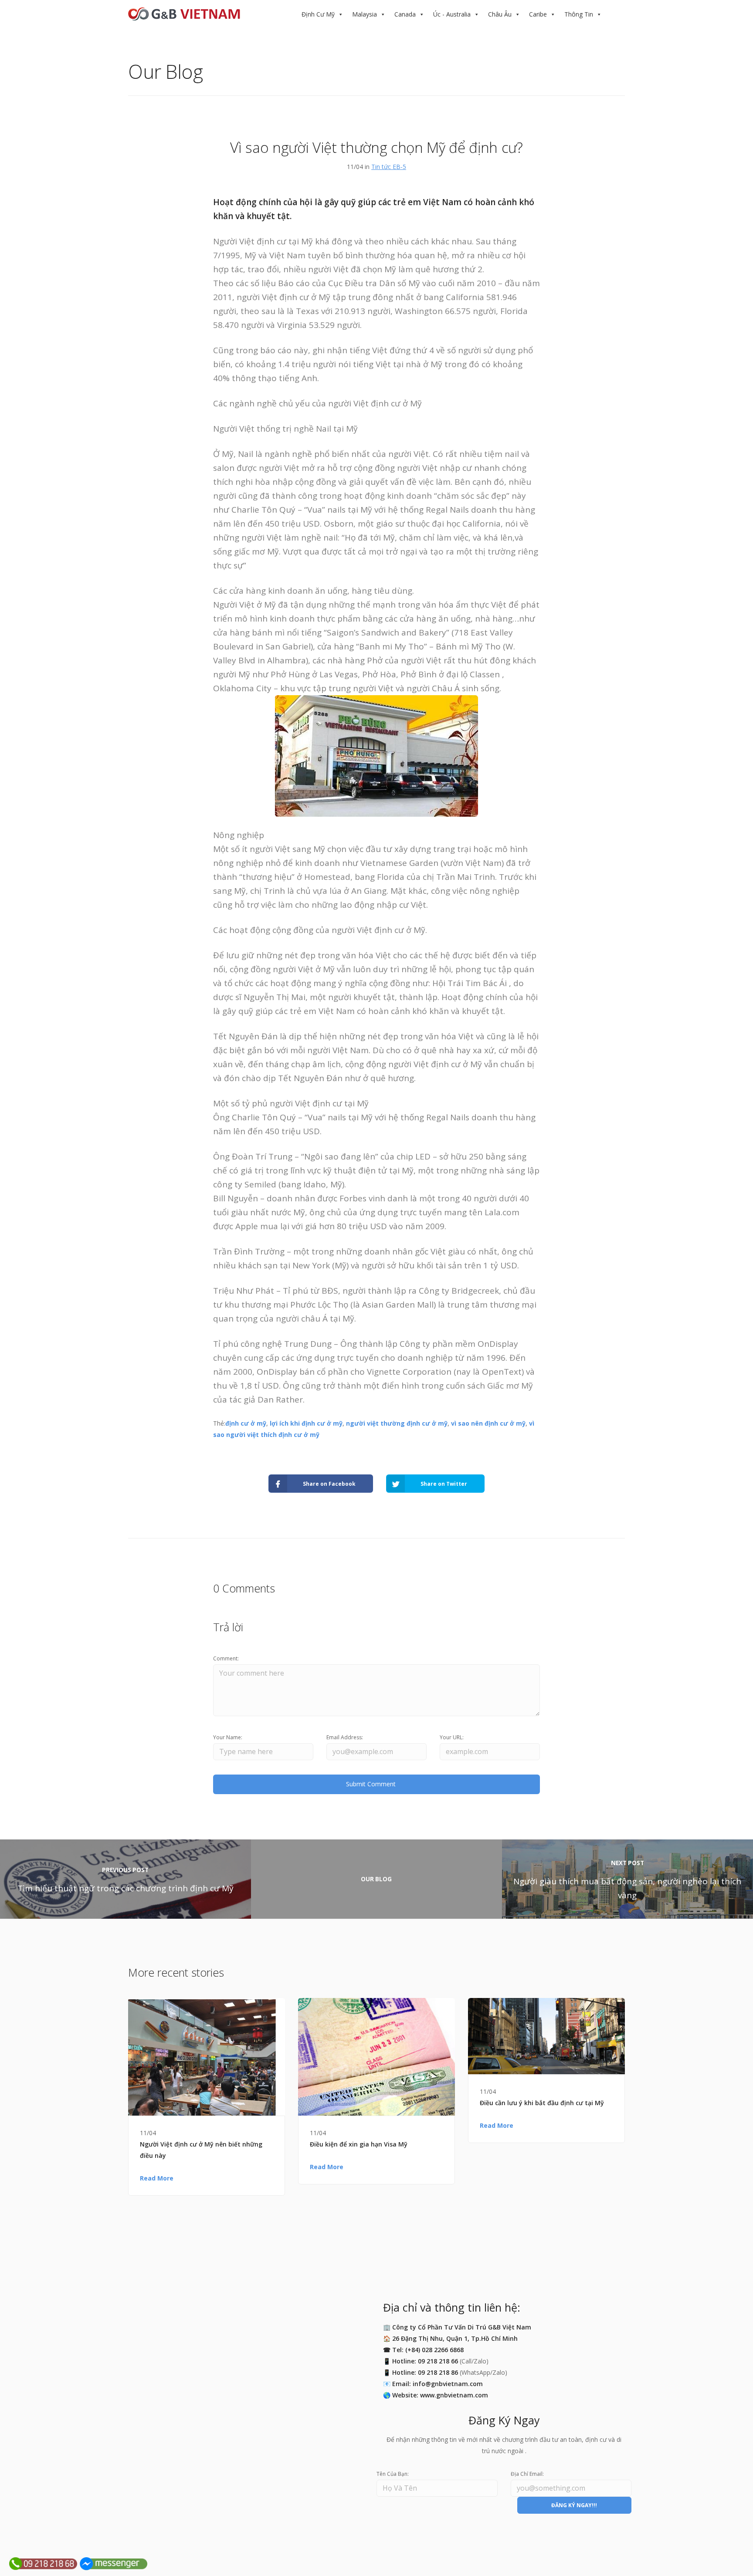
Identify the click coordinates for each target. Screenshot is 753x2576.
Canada (405, 14)
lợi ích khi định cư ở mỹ (306, 1423)
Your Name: (228, 1737)
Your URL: (452, 1737)
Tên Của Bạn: (393, 2474)
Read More (157, 2178)
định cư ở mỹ (246, 1423)
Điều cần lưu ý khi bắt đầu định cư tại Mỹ (542, 2103)
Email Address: (345, 1737)
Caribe (538, 14)
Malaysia (365, 14)
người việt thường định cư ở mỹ (397, 1423)
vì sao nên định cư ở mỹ (488, 1423)
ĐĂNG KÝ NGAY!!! (574, 2505)
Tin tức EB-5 (389, 167)
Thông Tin (579, 14)
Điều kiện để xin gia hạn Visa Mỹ (359, 2144)
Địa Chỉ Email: (527, 2474)
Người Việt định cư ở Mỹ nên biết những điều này (201, 2150)
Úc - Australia (452, 14)
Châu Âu (500, 14)
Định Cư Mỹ (318, 14)
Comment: (226, 1658)
